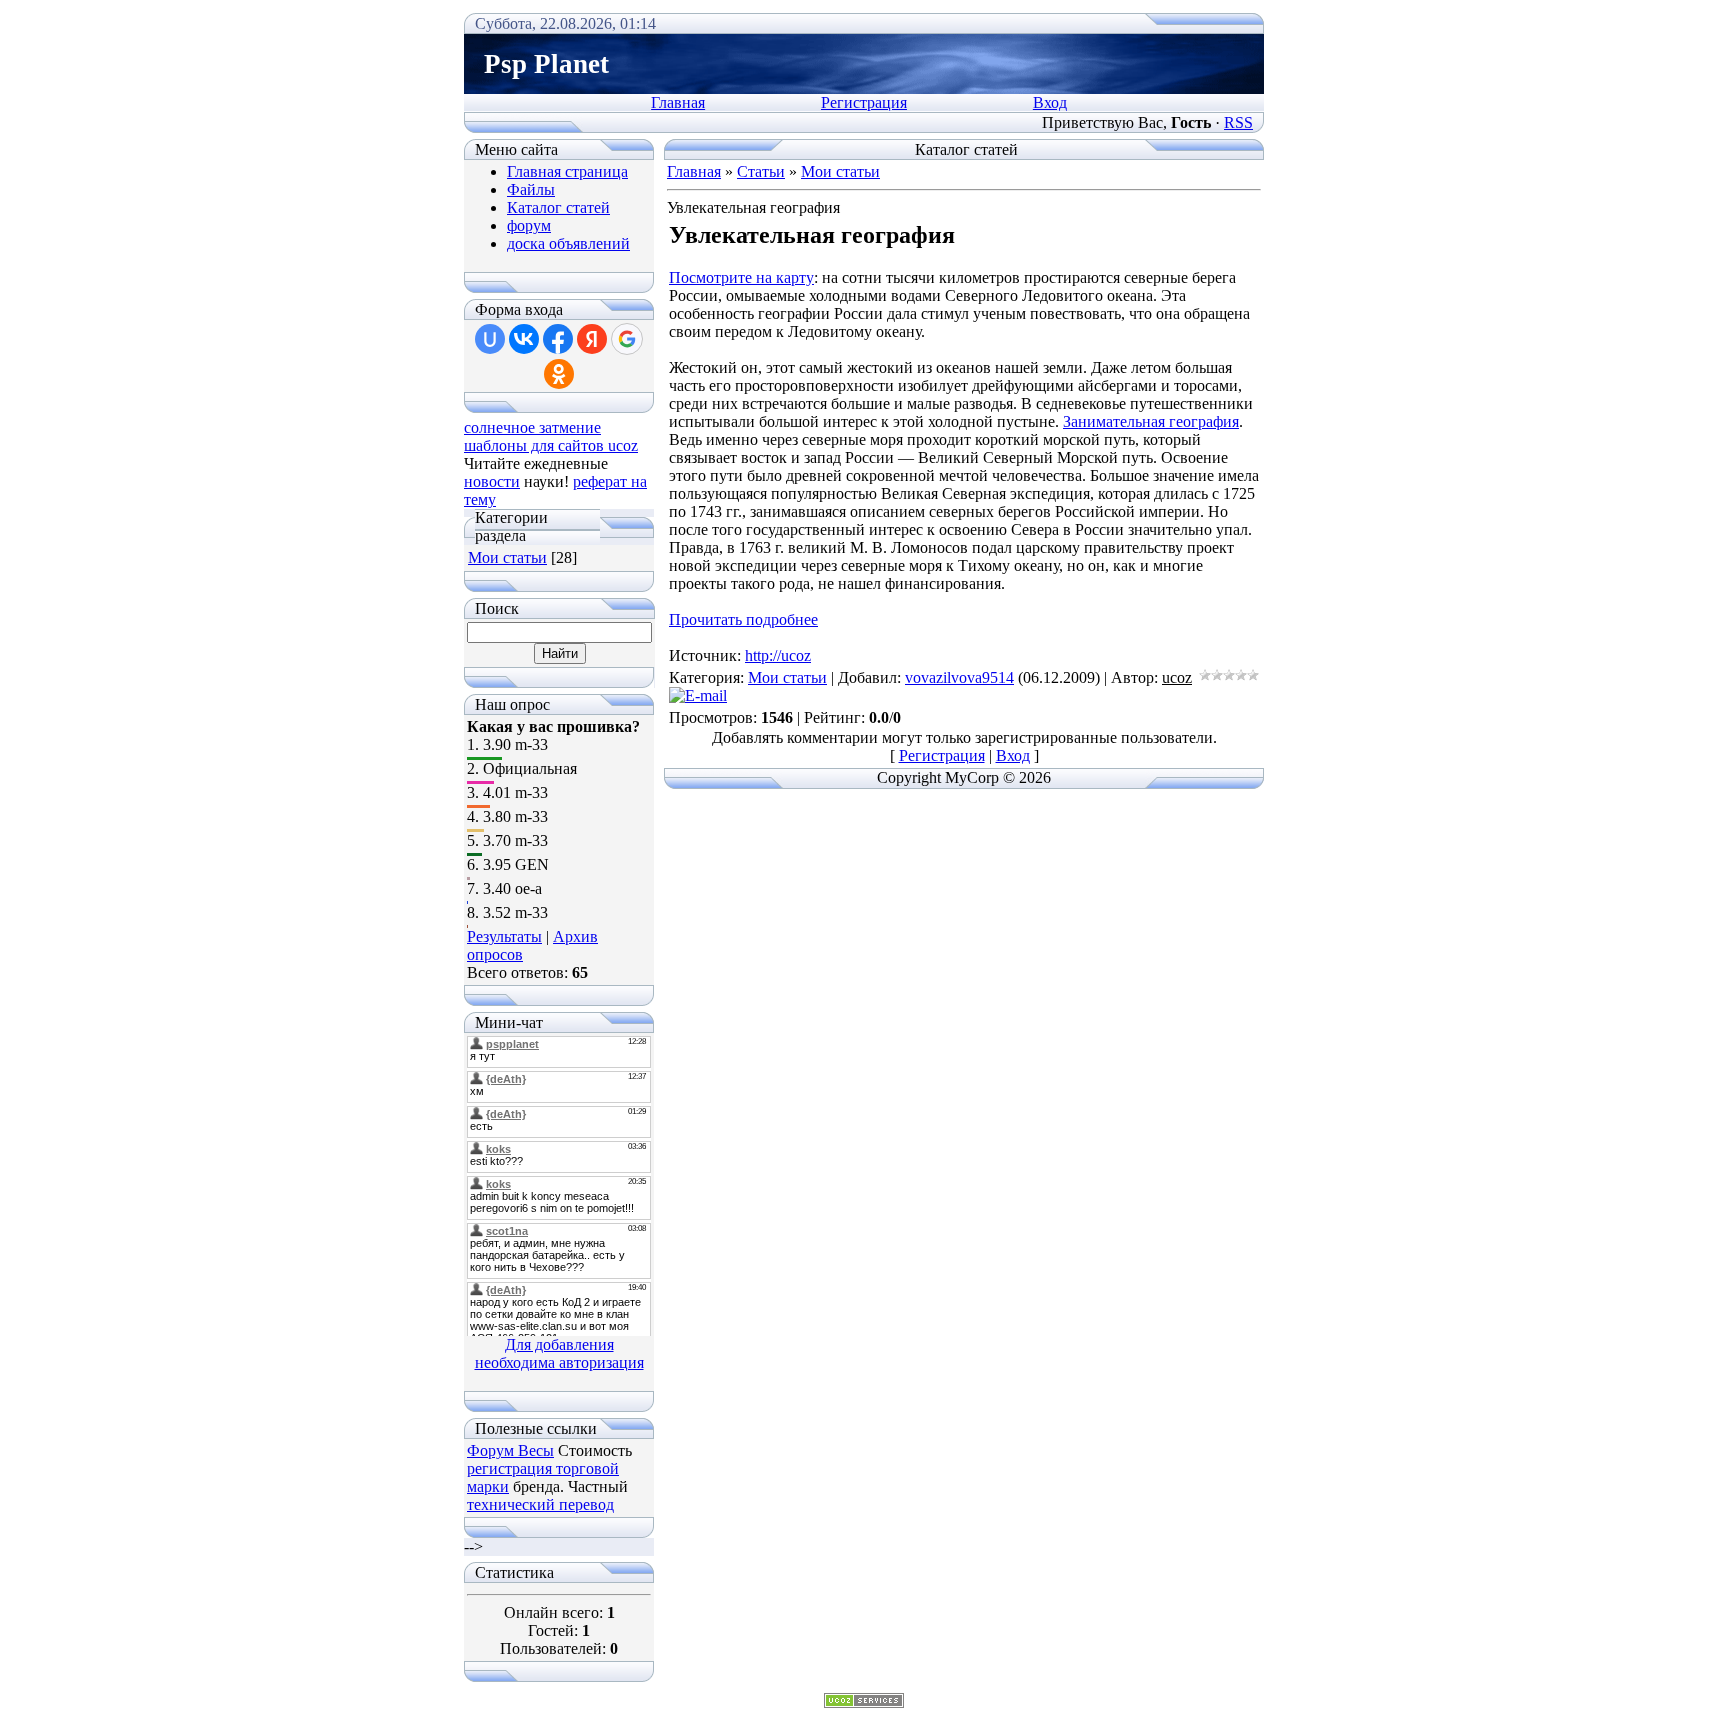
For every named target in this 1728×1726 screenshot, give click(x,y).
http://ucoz (778, 655)
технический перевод (540, 1504)
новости (492, 481)
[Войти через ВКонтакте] (524, 339)
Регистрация (864, 102)
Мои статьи (507, 557)
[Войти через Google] (627, 339)
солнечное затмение (532, 427)
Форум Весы (510, 1450)
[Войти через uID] (490, 339)
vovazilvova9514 (959, 677)
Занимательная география (1151, 421)
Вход (1050, 102)
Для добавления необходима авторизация (559, 1353)
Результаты (504, 936)
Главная (678, 102)
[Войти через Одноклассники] (559, 374)
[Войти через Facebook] (558, 339)
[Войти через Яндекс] (592, 339)
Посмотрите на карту (741, 277)
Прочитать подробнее (743, 619)
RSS (1238, 122)
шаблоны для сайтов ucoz (551, 445)
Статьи (761, 171)
